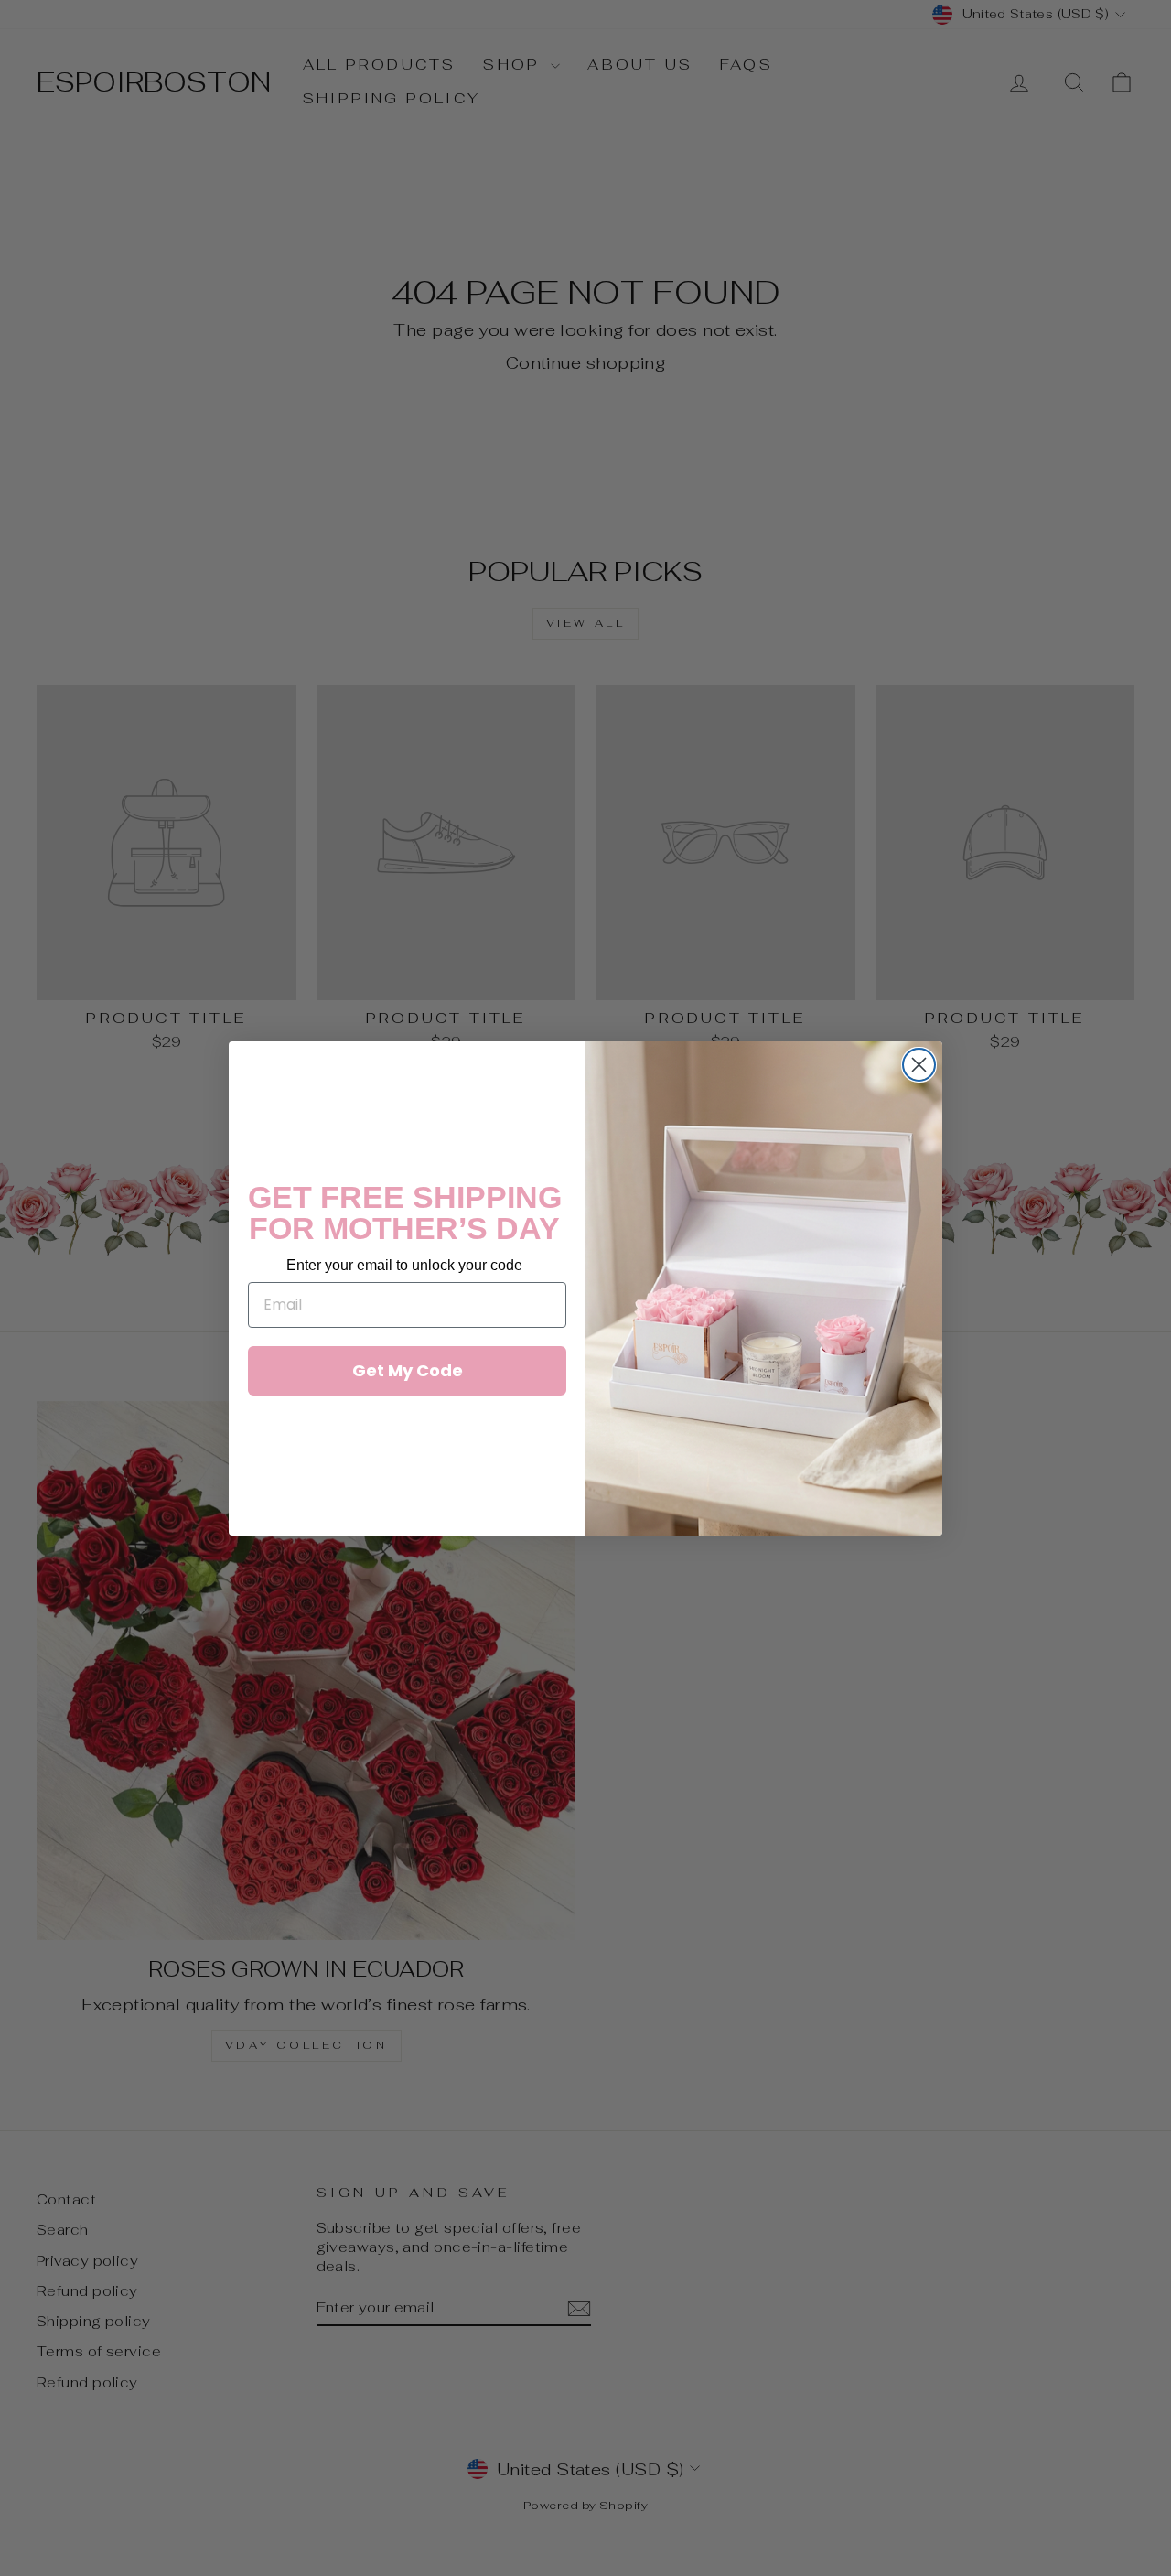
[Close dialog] (919, 1065)
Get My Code (408, 1370)
